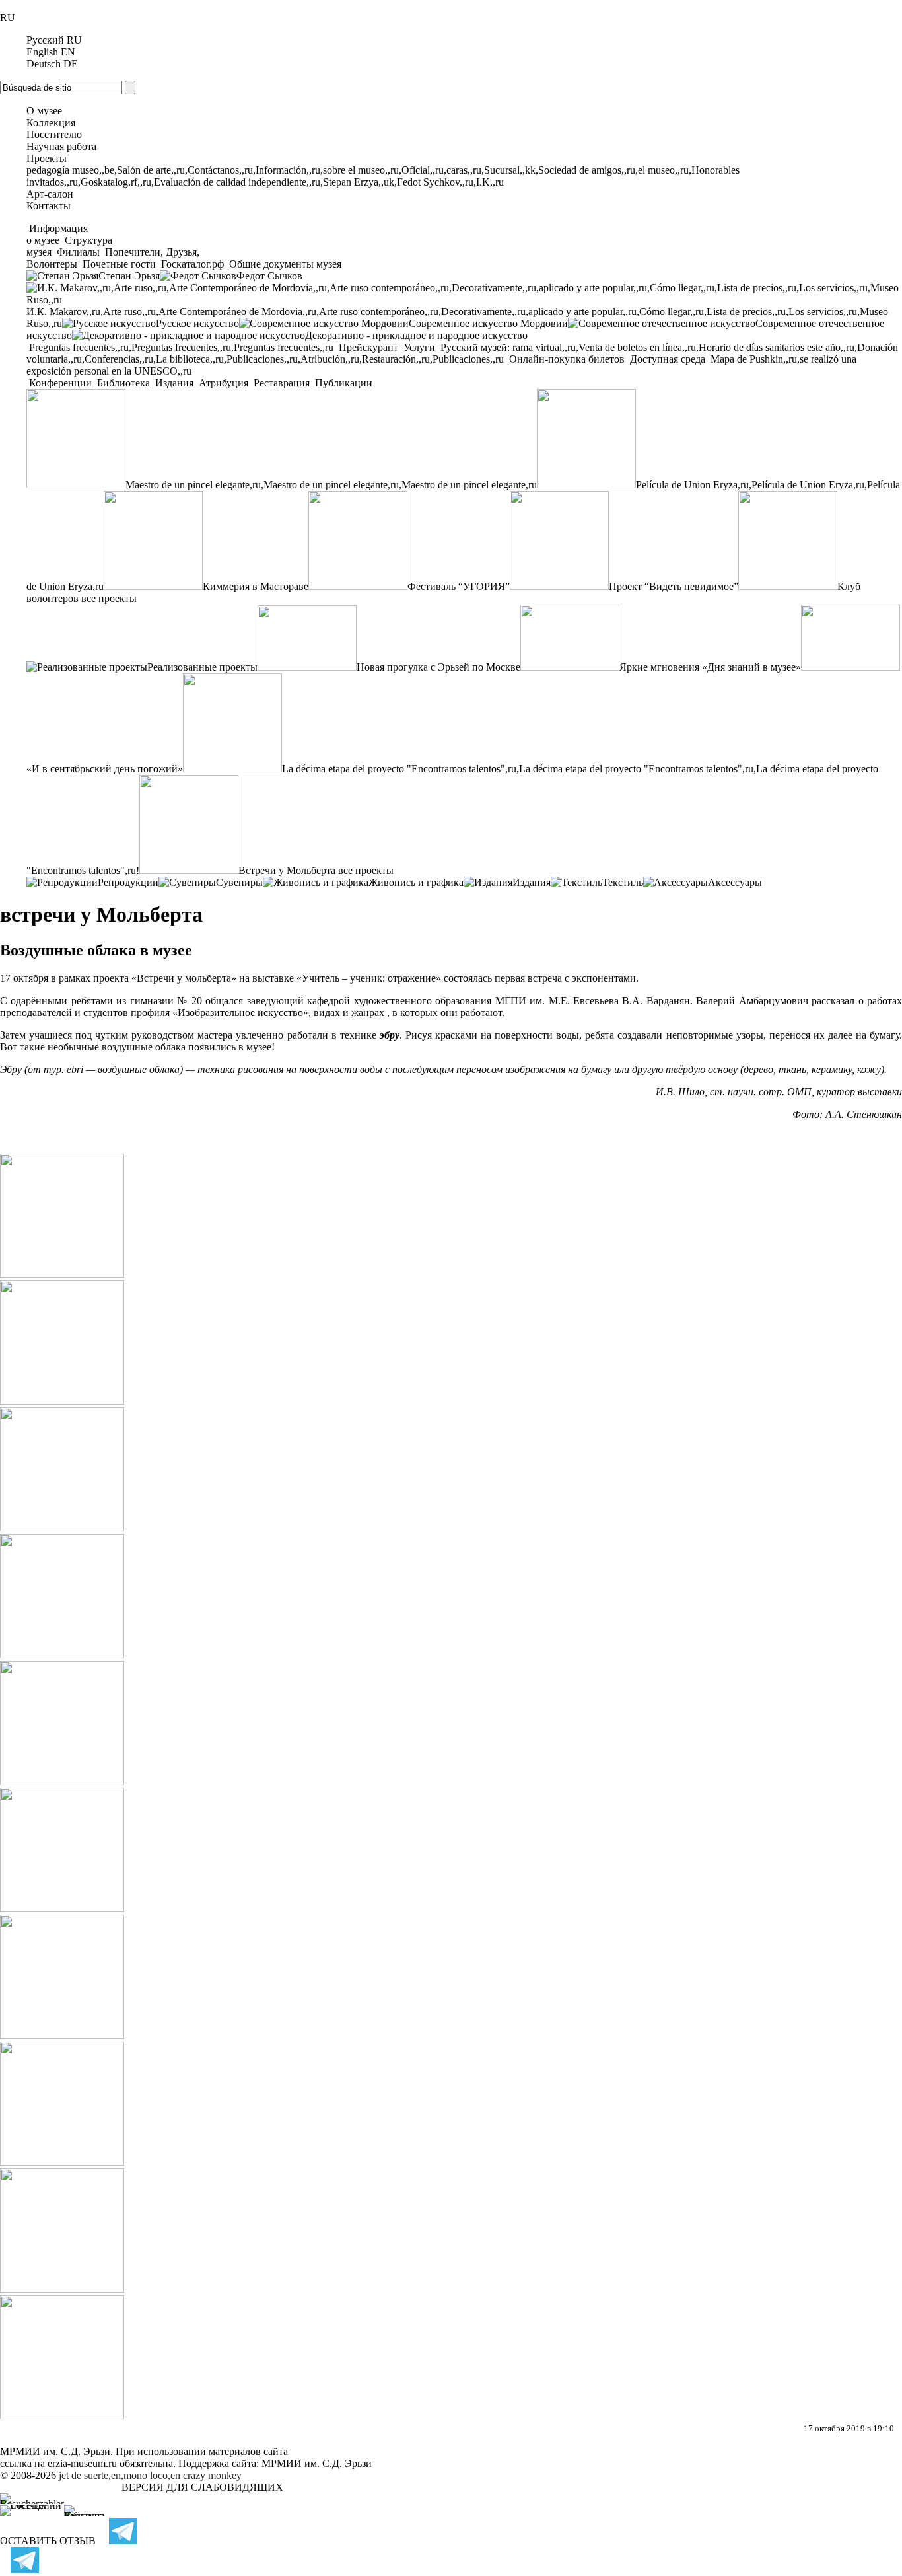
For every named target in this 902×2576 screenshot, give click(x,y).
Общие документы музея (284, 264)
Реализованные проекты (202, 667)
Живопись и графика (416, 882)
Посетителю (54, 134)
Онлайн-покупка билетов (567, 359)
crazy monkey (212, 2475)
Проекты (47, 158)
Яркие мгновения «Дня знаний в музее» (710, 667)
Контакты (49, 206)
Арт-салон (50, 194)
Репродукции (128, 882)
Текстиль (623, 882)
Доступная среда (668, 359)
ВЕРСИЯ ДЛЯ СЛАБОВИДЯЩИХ (202, 2487)
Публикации (342, 383)
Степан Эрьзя (129, 276)
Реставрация (282, 383)
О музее (44, 111)
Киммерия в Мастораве (256, 586)
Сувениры (239, 882)
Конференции (60, 383)
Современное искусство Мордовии (488, 323)
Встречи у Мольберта (287, 870)
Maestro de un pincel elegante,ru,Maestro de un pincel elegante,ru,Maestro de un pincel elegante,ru (331, 485)
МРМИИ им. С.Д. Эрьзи (317, 2463)
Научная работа (61, 146)
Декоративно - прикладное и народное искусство (416, 335)
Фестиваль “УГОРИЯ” (459, 586)
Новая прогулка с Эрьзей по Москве (438, 667)
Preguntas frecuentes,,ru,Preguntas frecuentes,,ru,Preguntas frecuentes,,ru (181, 347)
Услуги (419, 347)
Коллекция (51, 123)
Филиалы (78, 252)
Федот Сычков (269, 276)
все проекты (109, 598)
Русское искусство (197, 323)
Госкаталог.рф (192, 264)
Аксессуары (735, 882)
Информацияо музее (57, 234)
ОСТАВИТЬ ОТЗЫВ (48, 2541)
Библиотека (123, 383)
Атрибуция (224, 383)
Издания (174, 383)
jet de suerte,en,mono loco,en (120, 2475)
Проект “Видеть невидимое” (674, 586)
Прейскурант (368, 347)
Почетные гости (119, 264)
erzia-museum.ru (82, 2463)
